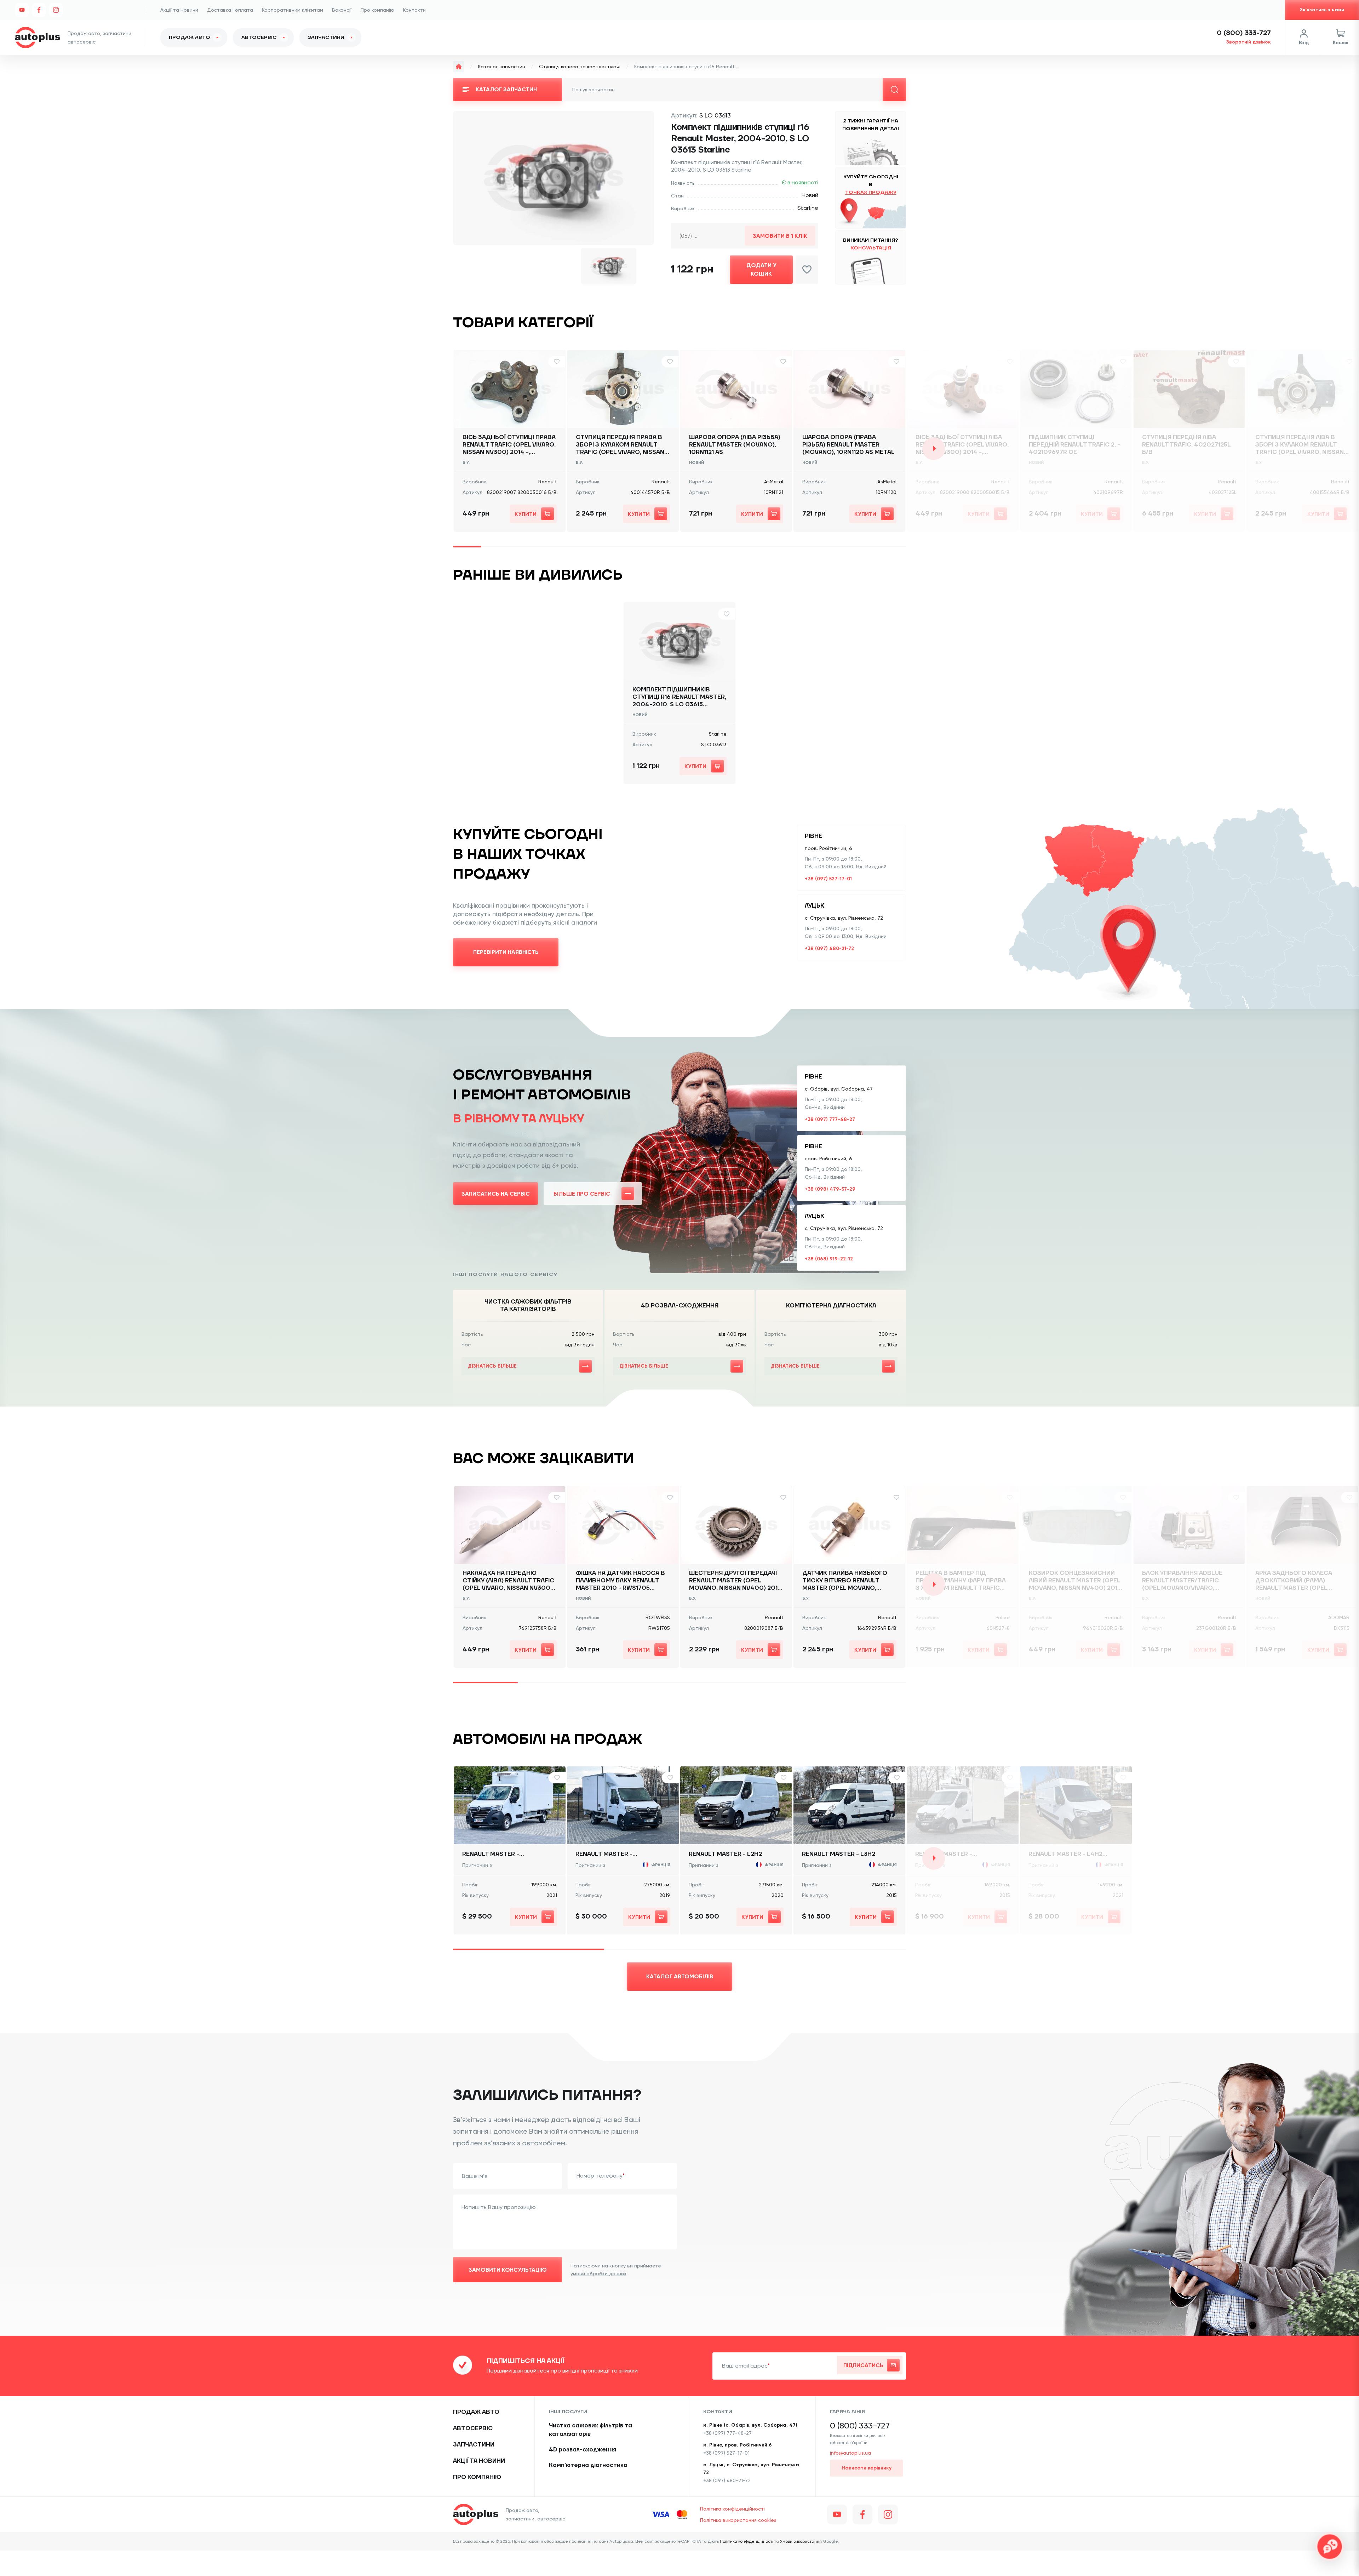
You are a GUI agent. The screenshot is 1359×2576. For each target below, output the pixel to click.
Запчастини (326, 38)
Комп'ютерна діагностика (588, 2465)
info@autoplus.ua (850, 2453)
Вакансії (342, 10)
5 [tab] (580, 547)
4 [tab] (552, 547)
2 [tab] (495, 547)
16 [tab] (892, 547)
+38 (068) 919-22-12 (829, 1259)
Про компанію (377, 10)
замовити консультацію (508, 2270)
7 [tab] (637, 547)
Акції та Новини (179, 10)
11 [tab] (750, 547)
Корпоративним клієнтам (293, 10)
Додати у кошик (761, 269)
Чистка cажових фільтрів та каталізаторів (590, 2430)
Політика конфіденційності (732, 2509)
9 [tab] (694, 547)
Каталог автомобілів (680, 1976)
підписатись (863, 2365)
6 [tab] (609, 547)
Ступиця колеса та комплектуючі (580, 67)
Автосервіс (259, 38)
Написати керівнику (867, 2468)
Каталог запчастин (502, 67)
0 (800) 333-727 (1244, 33)
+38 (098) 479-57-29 (830, 1189)
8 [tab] (665, 547)
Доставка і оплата (230, 10)
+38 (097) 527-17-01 (828, 879)
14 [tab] (835, 547)
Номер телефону (600, 2176)
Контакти (414, 10)
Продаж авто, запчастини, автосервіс (535, 2514)
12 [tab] (779, 547)
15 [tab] (864, 547)
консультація (871, 248)
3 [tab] (524, 547)
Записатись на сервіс (496, 1194)
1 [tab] (467, 547)
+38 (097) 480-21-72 (829, 948)
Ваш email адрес (745, 2366)
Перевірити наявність (506, 952)
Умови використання (801, 2541)
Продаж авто (190, 38)
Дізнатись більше (492, 1366)
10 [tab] (722, 547)
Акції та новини (479, 2461)
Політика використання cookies (738, 2520)
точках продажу (871, 192)
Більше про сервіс (582, 1194)
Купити (526, 514)
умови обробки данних (598, 2273)
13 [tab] (807, 547)
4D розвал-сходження (583, 2450)
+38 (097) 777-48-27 (830, 1119)
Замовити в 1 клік (780, 236)
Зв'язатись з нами (1322, 10)
